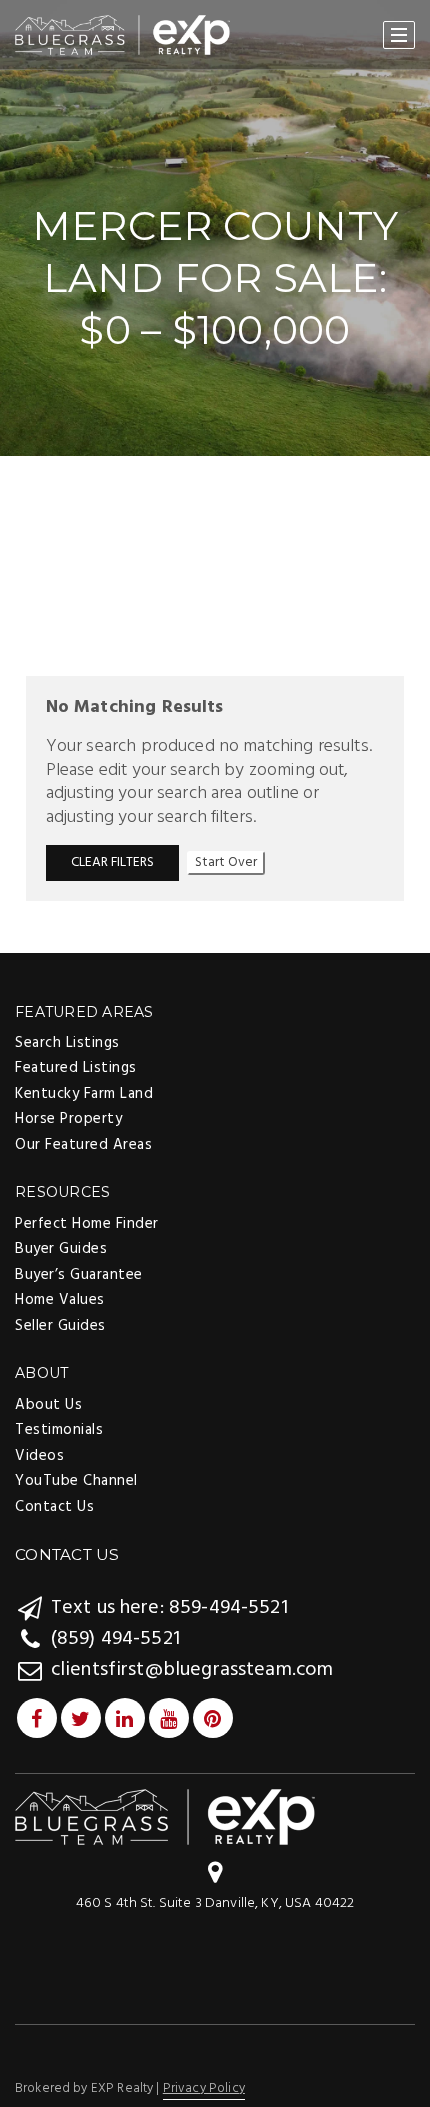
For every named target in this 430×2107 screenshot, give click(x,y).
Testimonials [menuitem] (59, 1430)
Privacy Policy (204, 2088)
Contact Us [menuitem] (54, 1507)
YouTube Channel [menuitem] (76, 1481)
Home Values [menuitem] (60, 1300)
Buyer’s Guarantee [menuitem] (79, 1275)
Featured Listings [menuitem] (76, 1068)
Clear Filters (112, 862)
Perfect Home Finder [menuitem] (87, 1224)
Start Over (226, 862)
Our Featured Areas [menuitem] (83, 1145)
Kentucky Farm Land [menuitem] (84, 1094)
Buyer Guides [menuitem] (61, 1249)
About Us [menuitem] (48, 1405)
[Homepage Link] (165, 1817)
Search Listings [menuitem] (67, 1043)
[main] (215, 475)
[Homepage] (122, 35)
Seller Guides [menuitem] (60, 1326)
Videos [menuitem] (39, 1456)
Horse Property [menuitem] (68, 1119)
